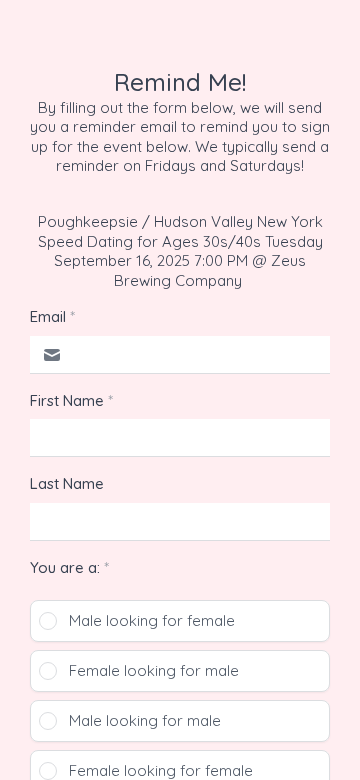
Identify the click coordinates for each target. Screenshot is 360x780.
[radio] (180, 621)
